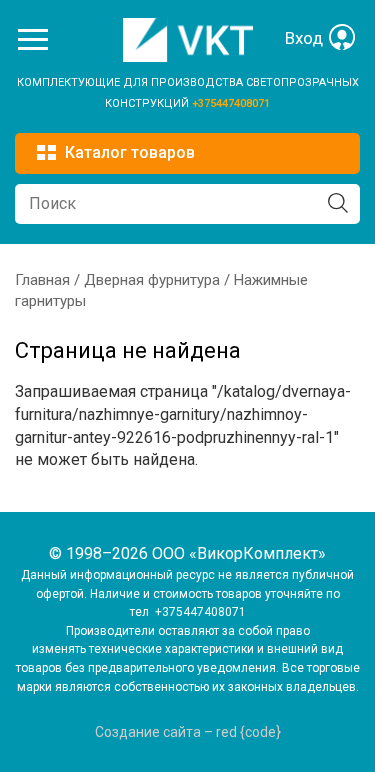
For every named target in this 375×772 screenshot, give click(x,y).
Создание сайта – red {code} (188, 732)
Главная (42, 280)
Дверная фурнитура (152, 280)
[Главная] (188, 56)
